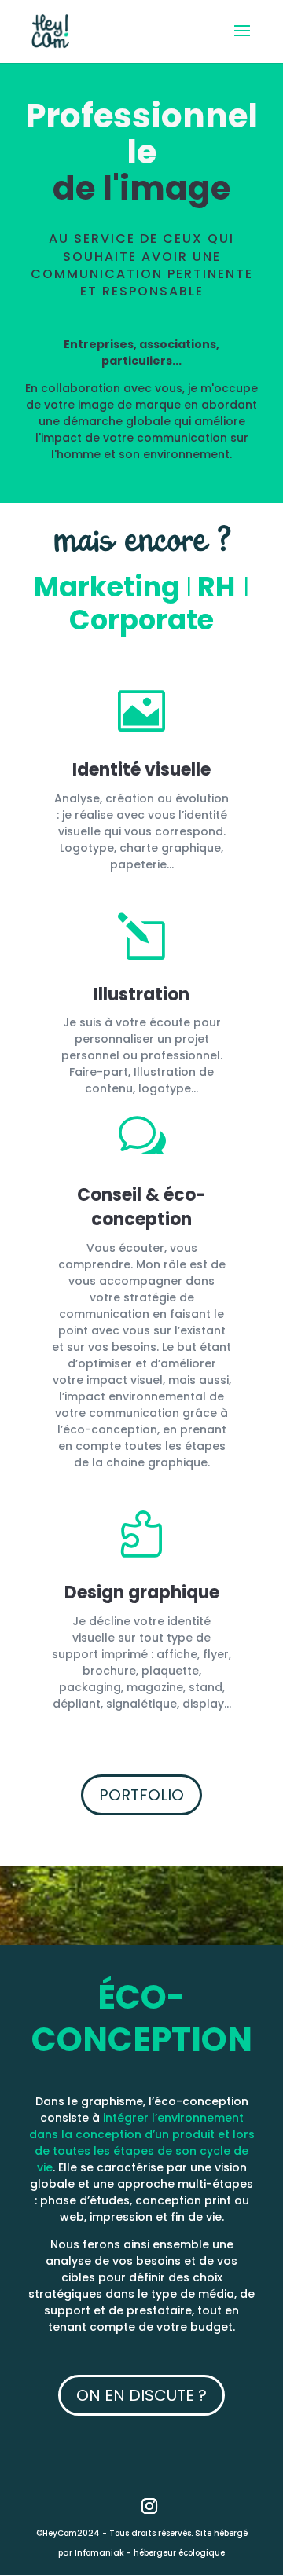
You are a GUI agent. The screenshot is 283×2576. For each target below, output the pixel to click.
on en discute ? (141, 2395)
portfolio (141, 1795)
